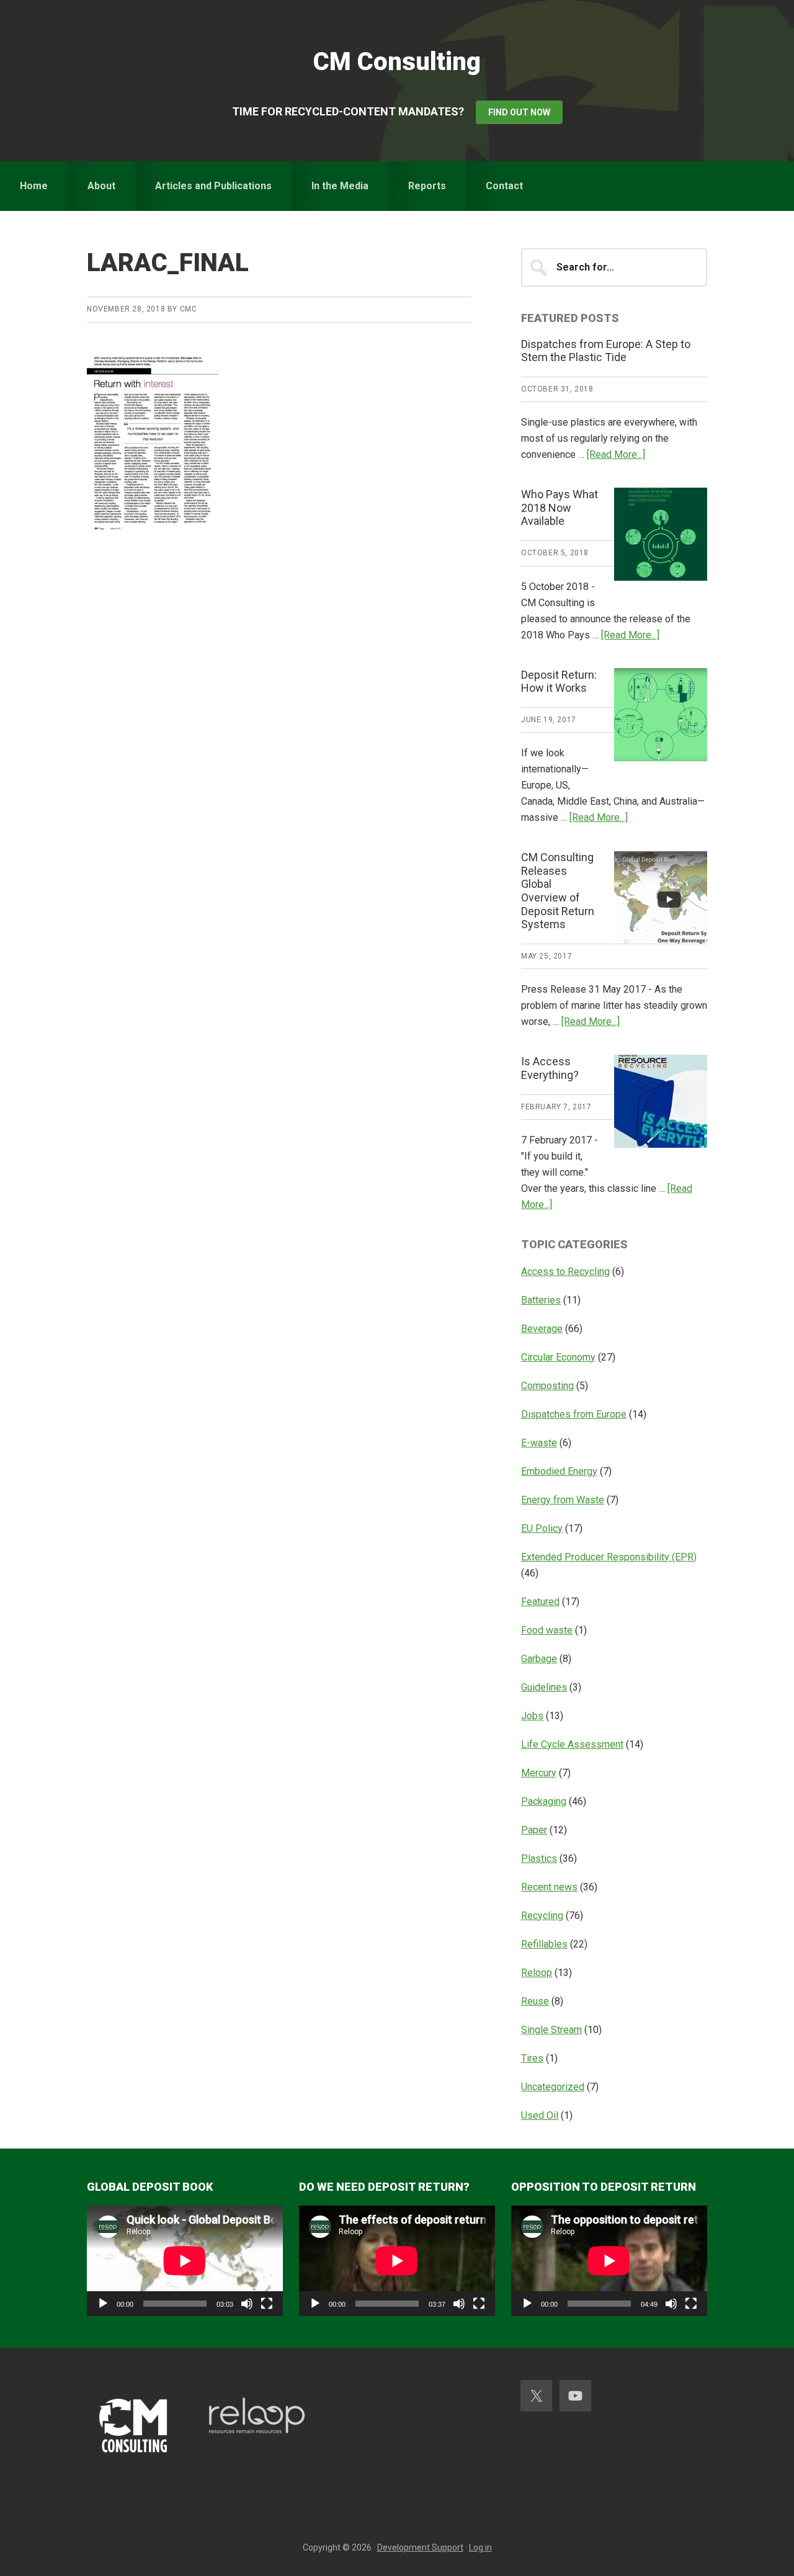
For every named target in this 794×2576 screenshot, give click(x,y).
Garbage (539, 1659)
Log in (480, 2547)
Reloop (537, 1973)
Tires (532, 2058)
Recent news (549, 1887)
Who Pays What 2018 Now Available (560, 508)
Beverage (542, 1329)
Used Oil (540, 2115)
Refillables (544, 1944)
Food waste (547, 1630)
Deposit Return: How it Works (559, 682)
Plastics (539, 1858)
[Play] (103, 2304)
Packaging (544, 1801)
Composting (547, 1386)
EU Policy (542, 1528)
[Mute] (247, 2304)
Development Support (420, 2547)
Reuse (535, 2001)
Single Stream (551, 2030)
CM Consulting (397, 62)
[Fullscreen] (267, 2304)
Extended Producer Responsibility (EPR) (609, 1557)
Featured (540, 1602)
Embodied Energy (559, 1471)
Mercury (539, 1773)
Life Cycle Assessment (572, 1744)
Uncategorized (553, 2087)
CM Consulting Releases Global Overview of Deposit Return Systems (558, 891)
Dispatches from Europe (574, 1414)
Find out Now (519, 112)
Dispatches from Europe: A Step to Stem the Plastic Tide (606, 351)
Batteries (541, 1300)
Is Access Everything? (550, 1068)
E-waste (539, 1443)
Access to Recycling (565, 1272)
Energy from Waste (563, 1500)
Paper (534, 1830)
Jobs (532, 1716)
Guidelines (544, 1687)
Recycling (542, 1916)
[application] (185, 2261)
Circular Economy (558, 1357)
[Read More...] (616, 454)
